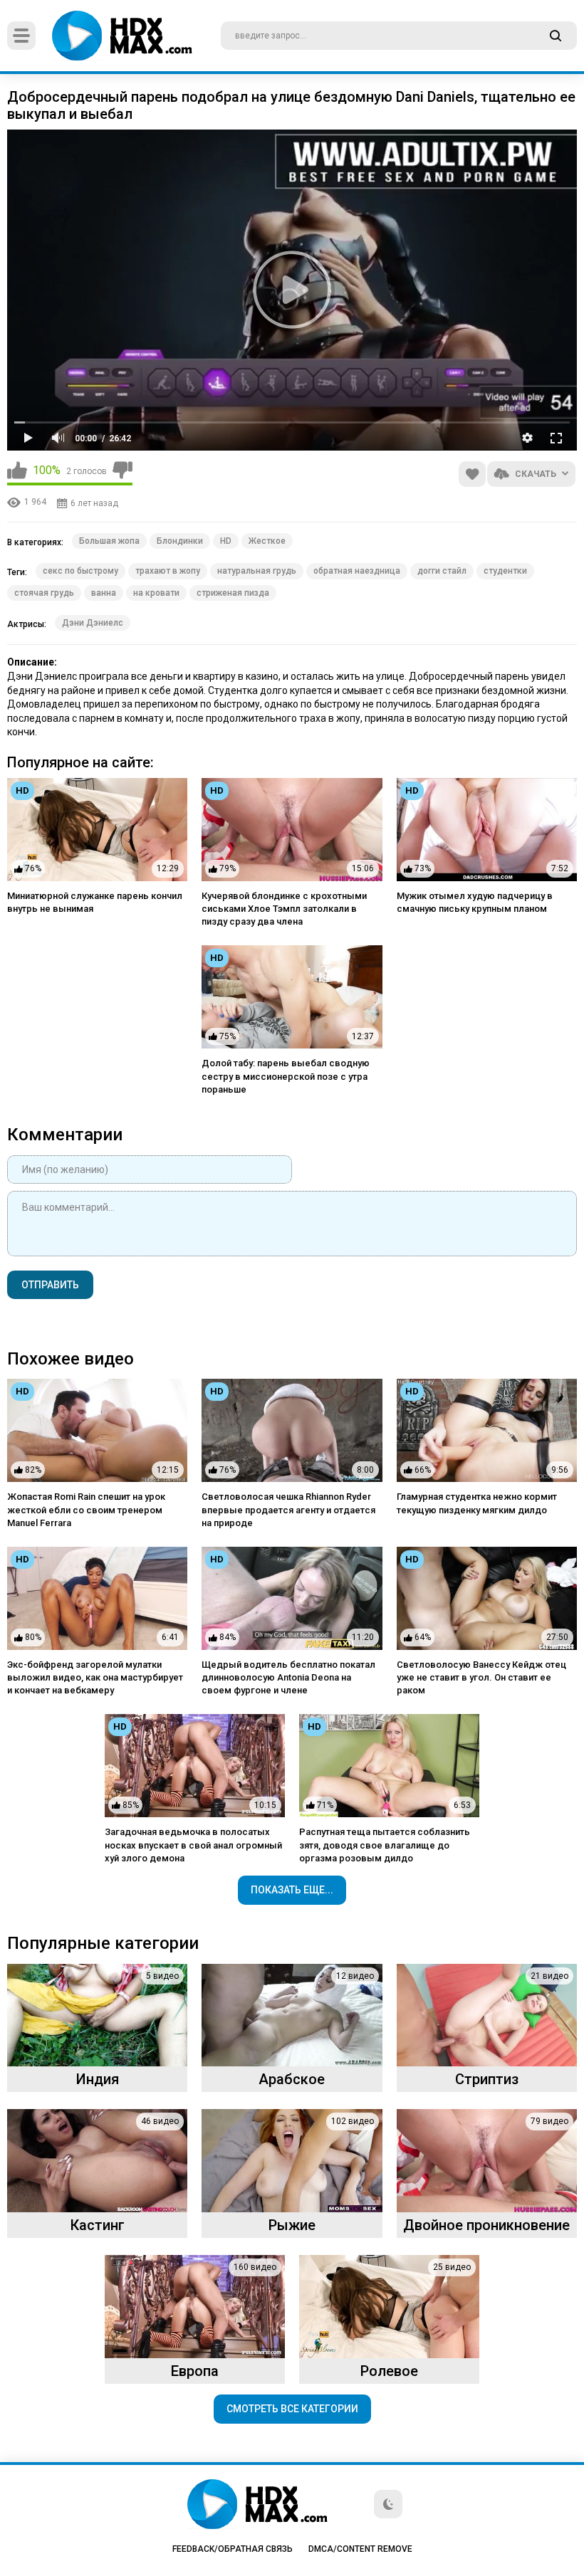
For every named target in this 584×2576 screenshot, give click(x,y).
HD (226, 541)
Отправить (50, 1285)
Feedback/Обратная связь (233, 2549)
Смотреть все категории (292, 2409)
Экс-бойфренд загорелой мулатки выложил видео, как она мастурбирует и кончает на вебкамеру (95, 1677)
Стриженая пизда (233, 593)
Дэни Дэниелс (93, 623)
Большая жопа (109, 541)
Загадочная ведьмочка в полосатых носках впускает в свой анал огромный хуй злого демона (193, 1845)
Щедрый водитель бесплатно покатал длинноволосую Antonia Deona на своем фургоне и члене (288, 1677)
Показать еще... (292, 1890)
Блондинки (180, 541)
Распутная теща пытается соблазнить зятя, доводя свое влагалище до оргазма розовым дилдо (385, 1845)
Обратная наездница (357, 571)
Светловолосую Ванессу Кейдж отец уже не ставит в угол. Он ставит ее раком (481, 1677)
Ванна (104, 593)
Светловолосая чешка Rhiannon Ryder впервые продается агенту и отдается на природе (288, 1509)
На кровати (156, 593)
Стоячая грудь (44, 593)
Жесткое (267, 541)
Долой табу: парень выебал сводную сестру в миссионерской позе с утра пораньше (286, 1076)
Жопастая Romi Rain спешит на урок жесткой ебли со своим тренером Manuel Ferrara (86, 1509)
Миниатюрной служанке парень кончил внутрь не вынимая (95, 902)
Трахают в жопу (168, 571)
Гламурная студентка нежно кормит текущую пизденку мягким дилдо (477, 1503)
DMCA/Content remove (360, 2549)
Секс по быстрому (80, 571)
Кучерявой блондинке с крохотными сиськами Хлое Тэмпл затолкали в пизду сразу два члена (284, 909)
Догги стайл (442, 571)
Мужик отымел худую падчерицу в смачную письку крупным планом (475, 902)
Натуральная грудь (257, 571)
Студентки (505, 571)
